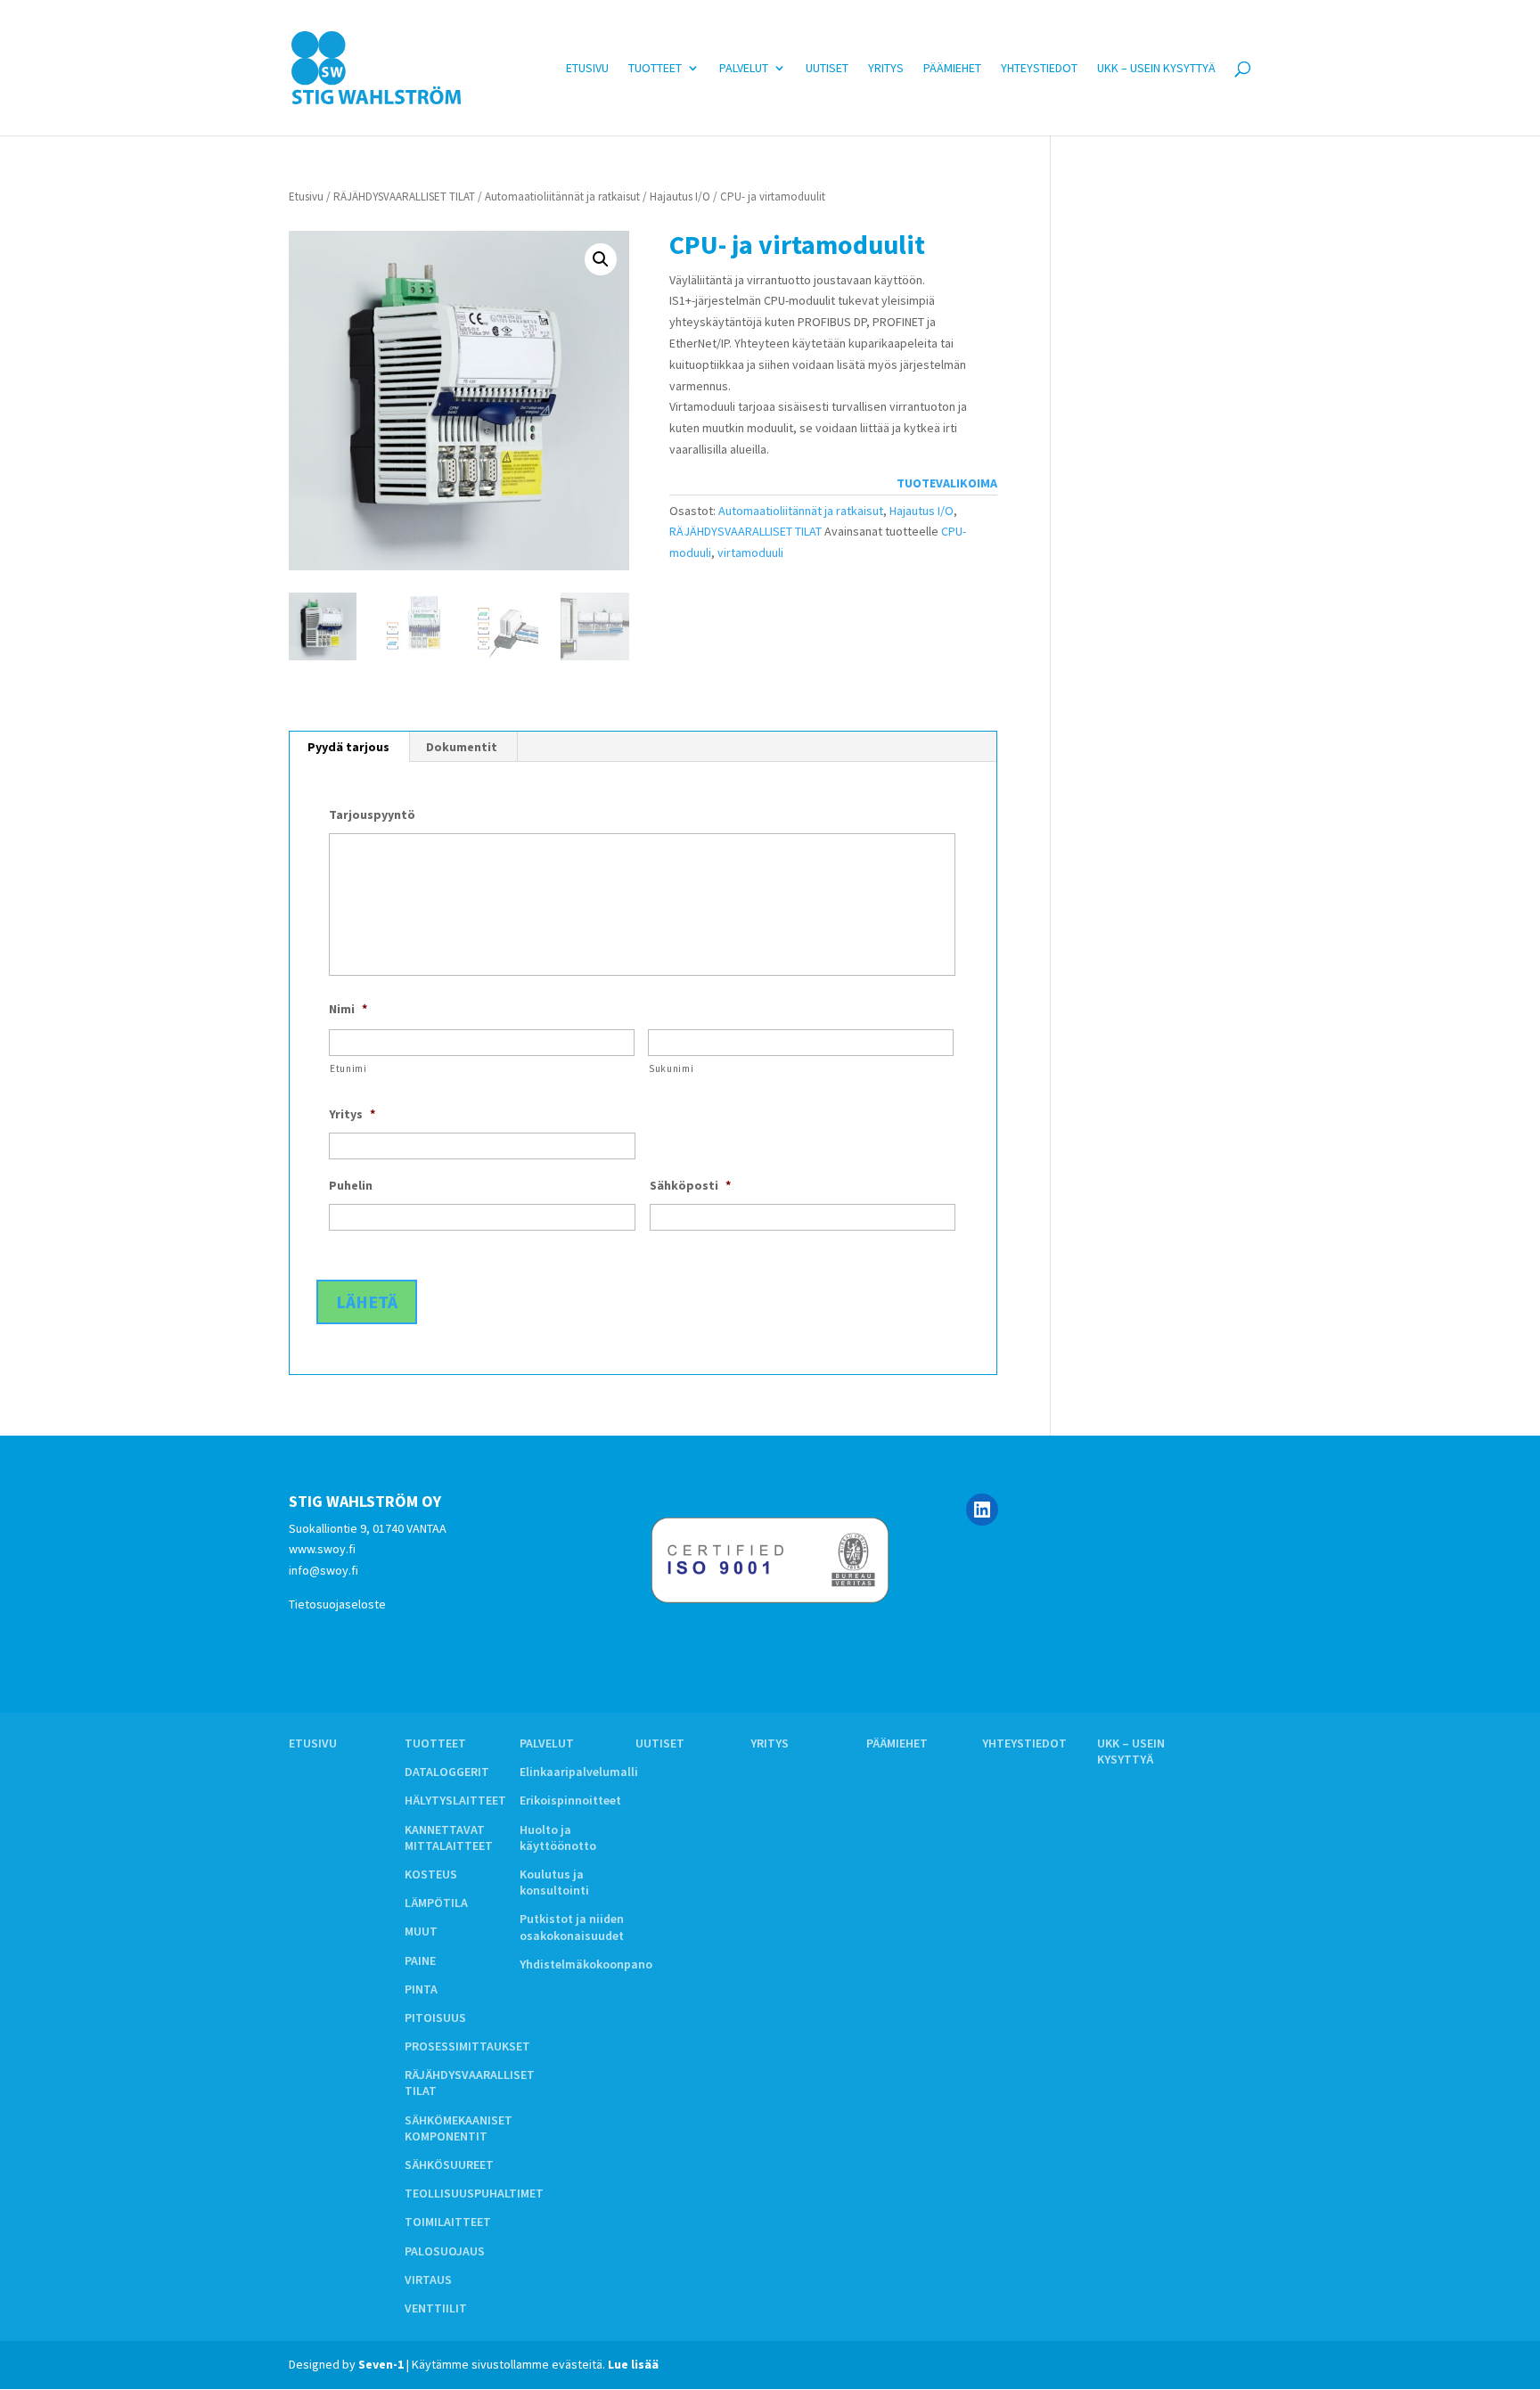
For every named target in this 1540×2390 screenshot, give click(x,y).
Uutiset (827, 69)
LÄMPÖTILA (436, 1903)
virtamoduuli (750, 552)
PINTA (421, 1989)
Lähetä (367, 1301)
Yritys (886, 69)
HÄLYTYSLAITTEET (455, 1800)
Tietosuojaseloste (337, 1604)
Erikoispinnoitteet (570, 1800)
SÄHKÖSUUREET (449, 2165)
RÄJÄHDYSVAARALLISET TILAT (404, 196)
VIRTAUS (428, 2280)
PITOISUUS (435, 2018)
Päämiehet (952, 69)
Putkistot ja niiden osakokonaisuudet (572, 1927)
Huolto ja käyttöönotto (558, 1838)
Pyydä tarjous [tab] (348, 747)
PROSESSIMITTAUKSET (467, 2046)
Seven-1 (381, 2364)
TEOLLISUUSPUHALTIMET (474, 2193)
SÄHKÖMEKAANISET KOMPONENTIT (459, 2128)
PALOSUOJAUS (445, 2251)
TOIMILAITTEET (448, 2222)
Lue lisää (633, 2364)
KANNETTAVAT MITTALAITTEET (449, 1838)
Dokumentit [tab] (462, 747)
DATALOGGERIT (447, 1772)
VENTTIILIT (436, 2308)
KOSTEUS (431, 1874)
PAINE (420, 1960)
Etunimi (348, 1068)
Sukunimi (671, 1068)
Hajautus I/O (680, 196)
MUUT (421, 1931)
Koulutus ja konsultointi (554, 1882)
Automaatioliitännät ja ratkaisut (562, 196)
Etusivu (587, 69)
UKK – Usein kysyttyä (1156, 69)
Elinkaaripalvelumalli (579, 1772)
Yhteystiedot (1039, 69)
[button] (601, 259)
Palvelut (744, 69)
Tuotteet (655, 69)
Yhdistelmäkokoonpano (586, 1964)
